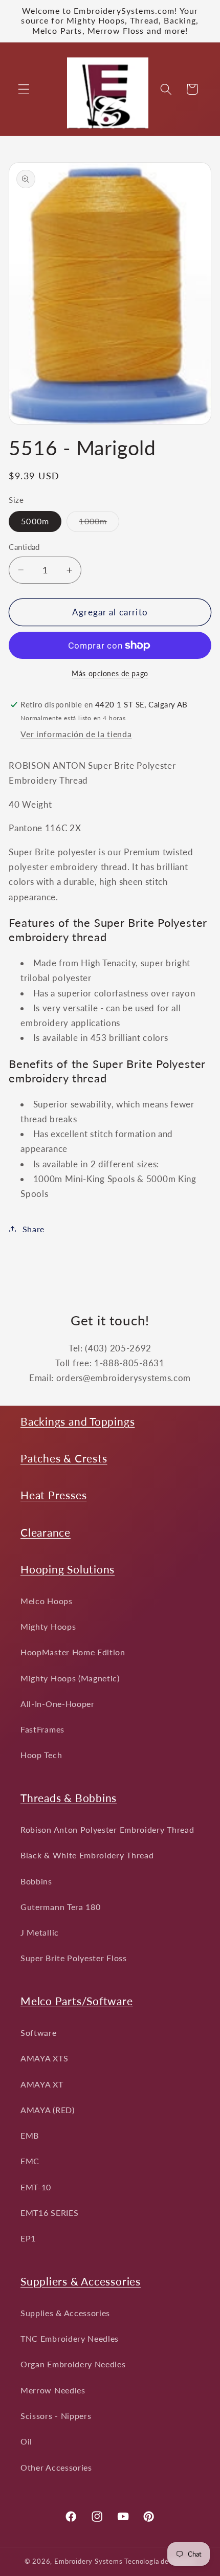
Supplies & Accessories (65, 2313)
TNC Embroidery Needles (70, 2338)
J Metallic (40, 1932)
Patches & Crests (64, 1458)
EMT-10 (36, 2187)
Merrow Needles (53, 2390)
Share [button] (34, 1229)
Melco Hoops (47, 1601)
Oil (26, 2441)
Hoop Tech (41, 1755)
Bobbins (36, 1881)
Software (39, 2033)
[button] (24, 89)
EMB (30, 2135)
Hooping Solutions (68, 1569)
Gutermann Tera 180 (60, 1907)
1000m (99, 524)
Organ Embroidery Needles (73, 2364)
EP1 (28, 2238)
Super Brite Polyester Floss (74, 1958)
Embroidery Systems (89, 2561)
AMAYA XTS (44, 2058)
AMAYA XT (42, 2084)
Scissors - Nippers (56, 2416)
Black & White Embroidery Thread (87, 1855)
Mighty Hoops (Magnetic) (70, 1678)
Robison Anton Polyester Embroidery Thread (107, 1829)
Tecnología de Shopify (160, 2561)
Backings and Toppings (78, 1421)
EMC (30, 2161)
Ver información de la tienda (76, 734)
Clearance (46, 1532)
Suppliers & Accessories (81, 2281)
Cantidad (24, 547)
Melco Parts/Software (77, 2001)
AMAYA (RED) (48, 2110)
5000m (35, 521)
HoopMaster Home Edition (73, 1652)
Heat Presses (53, 1495)
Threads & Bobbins (69, 1798)
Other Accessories (56, 2467)
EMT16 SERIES (49, 2213)
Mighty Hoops (48, 1626)
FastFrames (42, 1729)
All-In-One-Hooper (58, 1704)
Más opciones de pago (110, 673)
